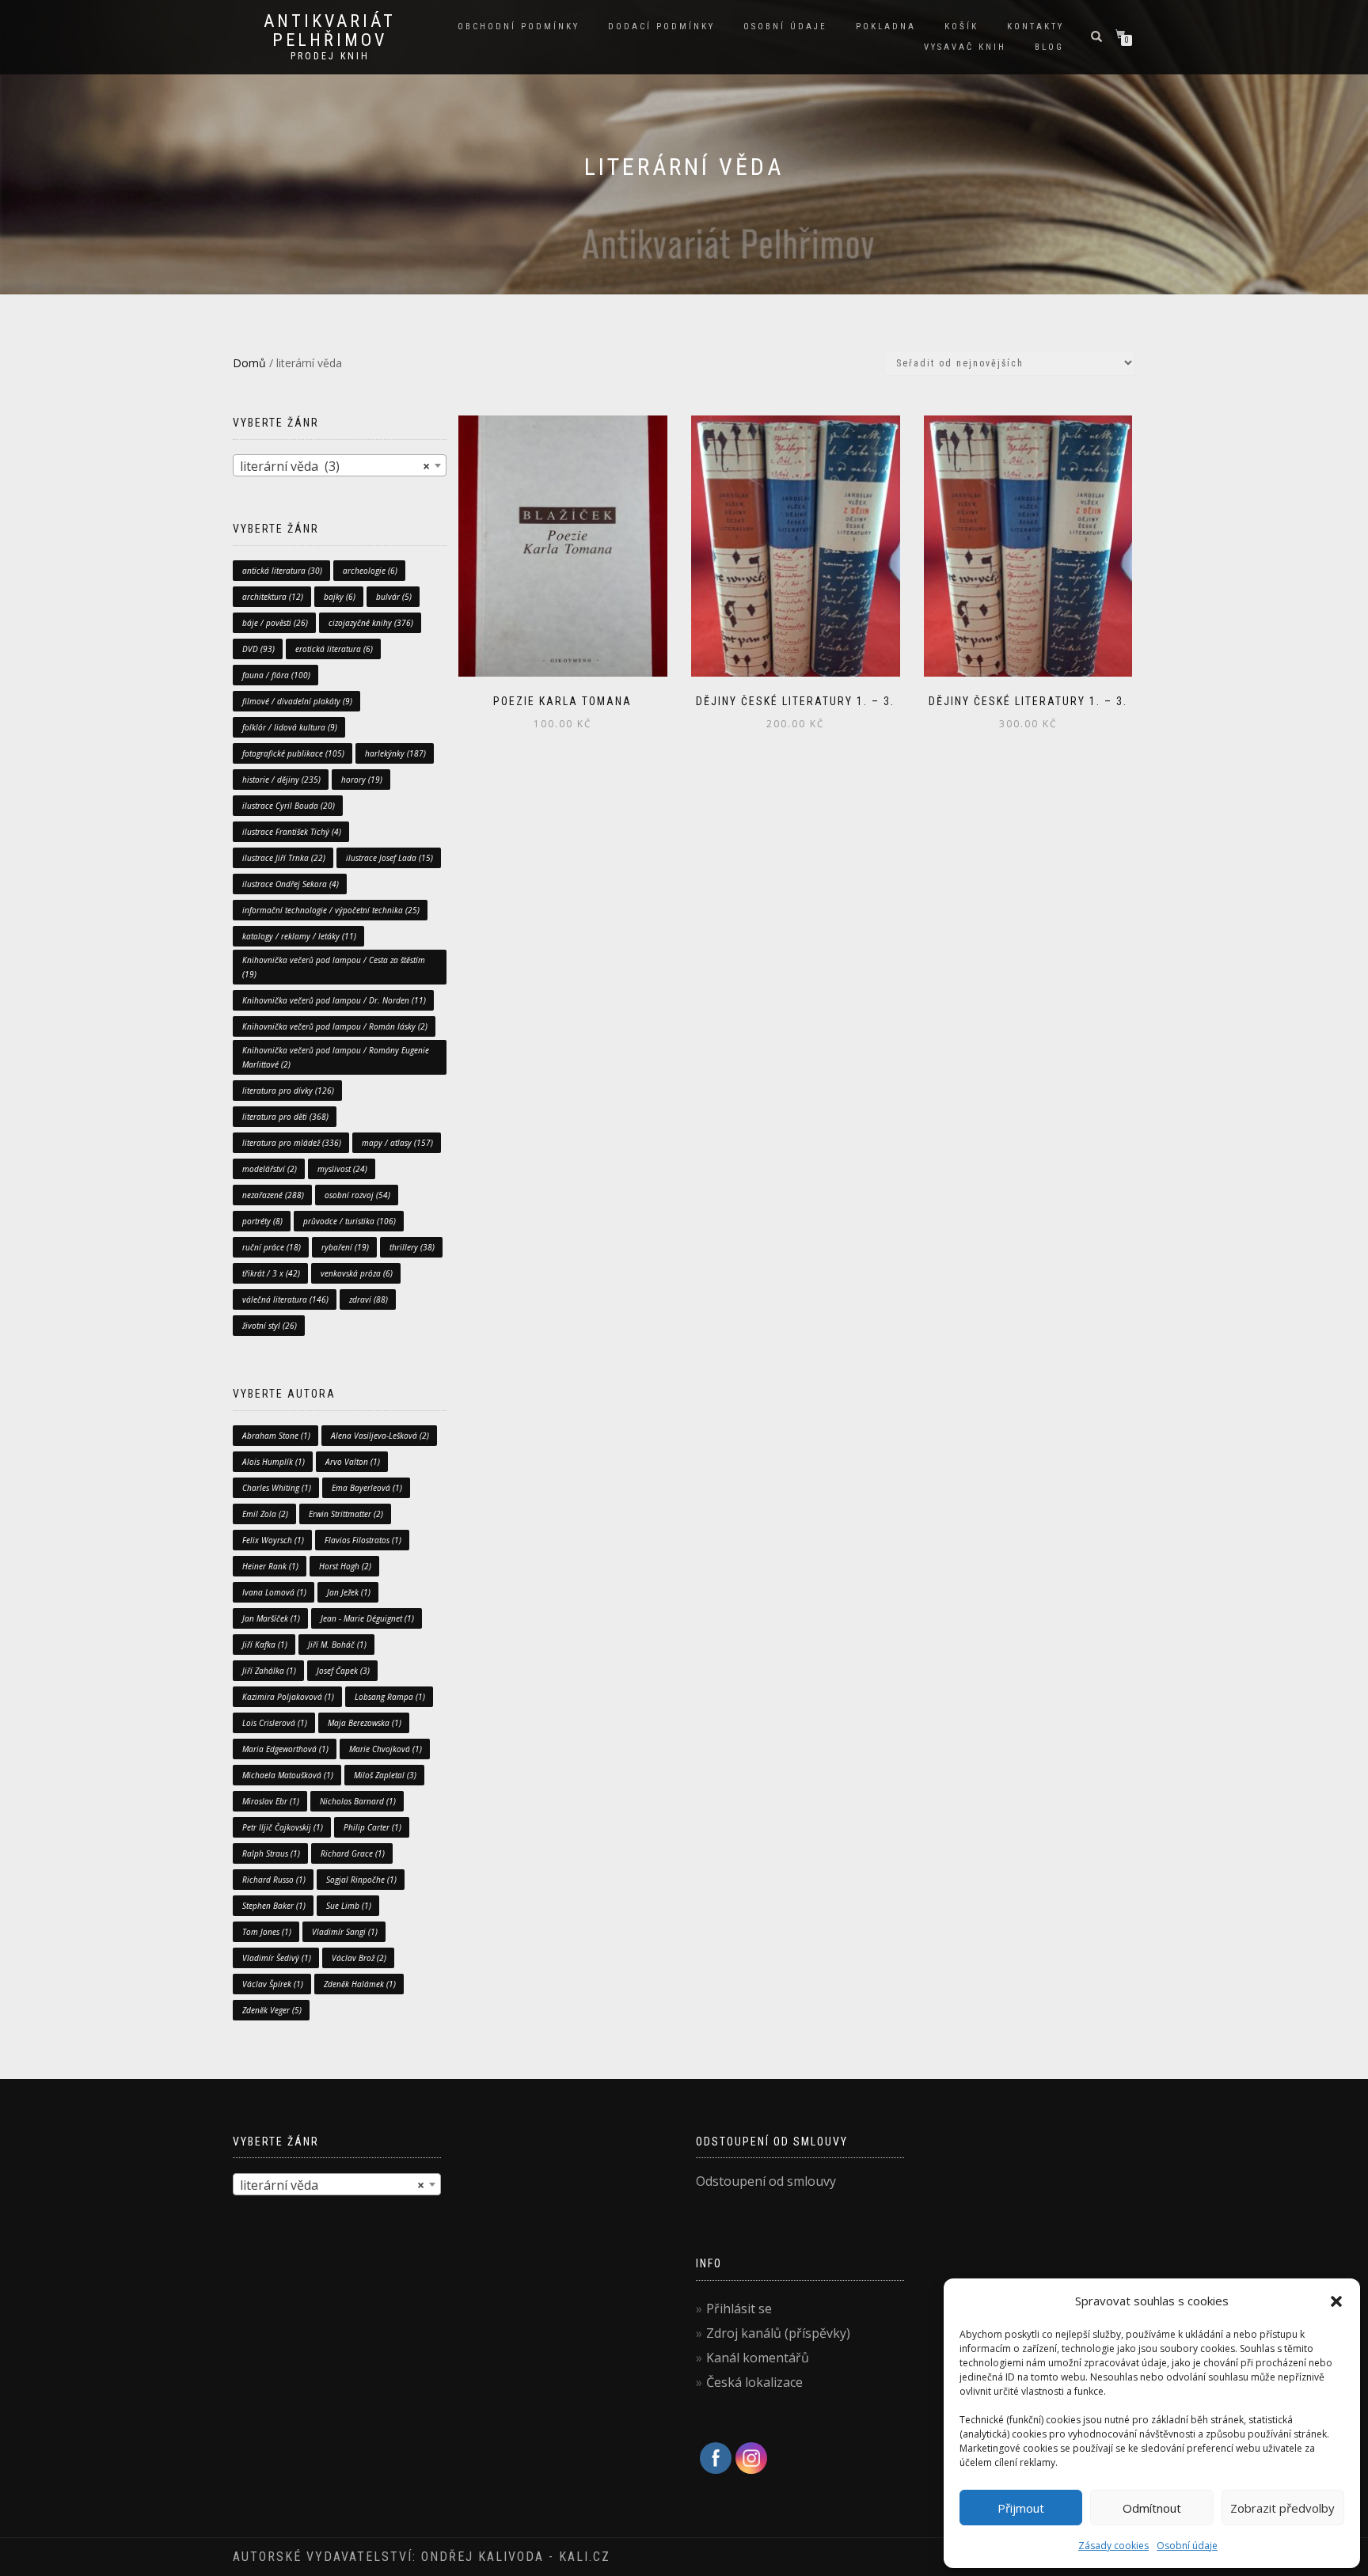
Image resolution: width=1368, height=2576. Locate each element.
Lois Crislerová (275, 1723)
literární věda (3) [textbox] (335, 466)
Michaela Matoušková (288, 1775)
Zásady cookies (1113, 2546)
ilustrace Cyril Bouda (289, 806)
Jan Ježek (349, 1592)
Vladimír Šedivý (277, 1958)
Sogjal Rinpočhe (361, 1880)
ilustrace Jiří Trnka (284, 858)
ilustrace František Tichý (292, 832)
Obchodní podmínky (519, 27)
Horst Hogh (345, 1566)
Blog (1049, 47)
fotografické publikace (293, 753)
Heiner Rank (270, 1566)
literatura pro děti (285, 1117)
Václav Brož (359, 1958)
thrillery (412, 1247)
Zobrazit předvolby (1282, 2508)
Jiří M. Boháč (337, 1645)
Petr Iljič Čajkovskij (283, 1827)
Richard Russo (274, 1880)
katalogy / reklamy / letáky (299, 936)
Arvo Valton (353, 1462)
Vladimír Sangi (345, 1932)
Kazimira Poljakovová (288, 1697)
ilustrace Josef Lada (389, 858)
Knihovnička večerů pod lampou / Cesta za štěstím (334, 967)
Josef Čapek (343, 1671)
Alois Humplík (274, 1462)
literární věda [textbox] (332, 2185)
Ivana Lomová (274, 1592)
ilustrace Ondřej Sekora (291, 884)
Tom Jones (267, 1932)
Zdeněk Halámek (360, 1984)
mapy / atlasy (397, 1143)
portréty (262, 1221)
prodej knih (330, 56)
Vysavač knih (965, 47)
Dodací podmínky (661, 27)
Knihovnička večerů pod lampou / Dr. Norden (334, 1000)
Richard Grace (353, 1853)
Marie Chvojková (386, 1749)
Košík (961, 27)
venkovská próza (357, 1273)
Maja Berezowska (365, 1723)
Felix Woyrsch (273, 1540)
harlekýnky (395, 753)
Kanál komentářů (758, 2358)
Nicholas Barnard (358, 1801)
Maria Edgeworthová (285, 1749)
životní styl (270, 1326)
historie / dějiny (281, 780)
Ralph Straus (271, 1853)
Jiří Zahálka (269, 1671)
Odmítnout (1152, 2508)
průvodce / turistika (350, 1221)
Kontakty (1035, 27)
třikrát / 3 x (271, 1273)
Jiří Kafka (265, 1645)
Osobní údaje (1187, 2546)
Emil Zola (265, 1514)
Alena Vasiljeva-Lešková (380, 1436)
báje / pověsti (275, 623)
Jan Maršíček (271, 1618)
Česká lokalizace (754, 2382)
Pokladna (886, 27)
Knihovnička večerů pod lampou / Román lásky (335, 1026)
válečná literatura (285, 1299)
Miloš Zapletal (385, 1775)
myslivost (342, 1169)
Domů (249, 363)
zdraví (369, 1299)
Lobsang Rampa (390, 1697)
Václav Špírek (273, 1984)
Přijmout (1021, 2508)
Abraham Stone (276, 1436)
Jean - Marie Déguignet (367, 1618)
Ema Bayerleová (367, 1488)
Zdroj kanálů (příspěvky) (778, 2333)
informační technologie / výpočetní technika (331, 910)
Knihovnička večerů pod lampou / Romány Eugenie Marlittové (336, 1057)
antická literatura (282, 571)
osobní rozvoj (357, 1195)
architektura (273, 597)
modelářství (270, 1169)
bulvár (394, 597)
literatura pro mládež (292, 1143)
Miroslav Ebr (271, 1801)
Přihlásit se (739, 2309)
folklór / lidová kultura (290, 727)
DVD (258, 649)
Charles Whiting (277, 1488)
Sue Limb (349, 1906)
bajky (340, 597)
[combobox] (340, 465)
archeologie (370, 571)
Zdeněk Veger (272, 2010)
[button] (1336, 2301)
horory (362, 780)
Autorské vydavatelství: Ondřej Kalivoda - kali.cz (422, 2557)
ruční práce (272, 1247)
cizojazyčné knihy (371, 623)
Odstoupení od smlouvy (766, 2181)
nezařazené (273, 1195)
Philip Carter (372, 1827)
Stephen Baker (274, 1906)
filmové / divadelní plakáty (297, 701)
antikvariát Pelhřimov (330, 31)
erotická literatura (334, 649)
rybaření (345, 1247)
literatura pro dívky (288, 1091)
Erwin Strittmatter (346, 1514)
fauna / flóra (276, 675)
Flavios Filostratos (363, 1540)
